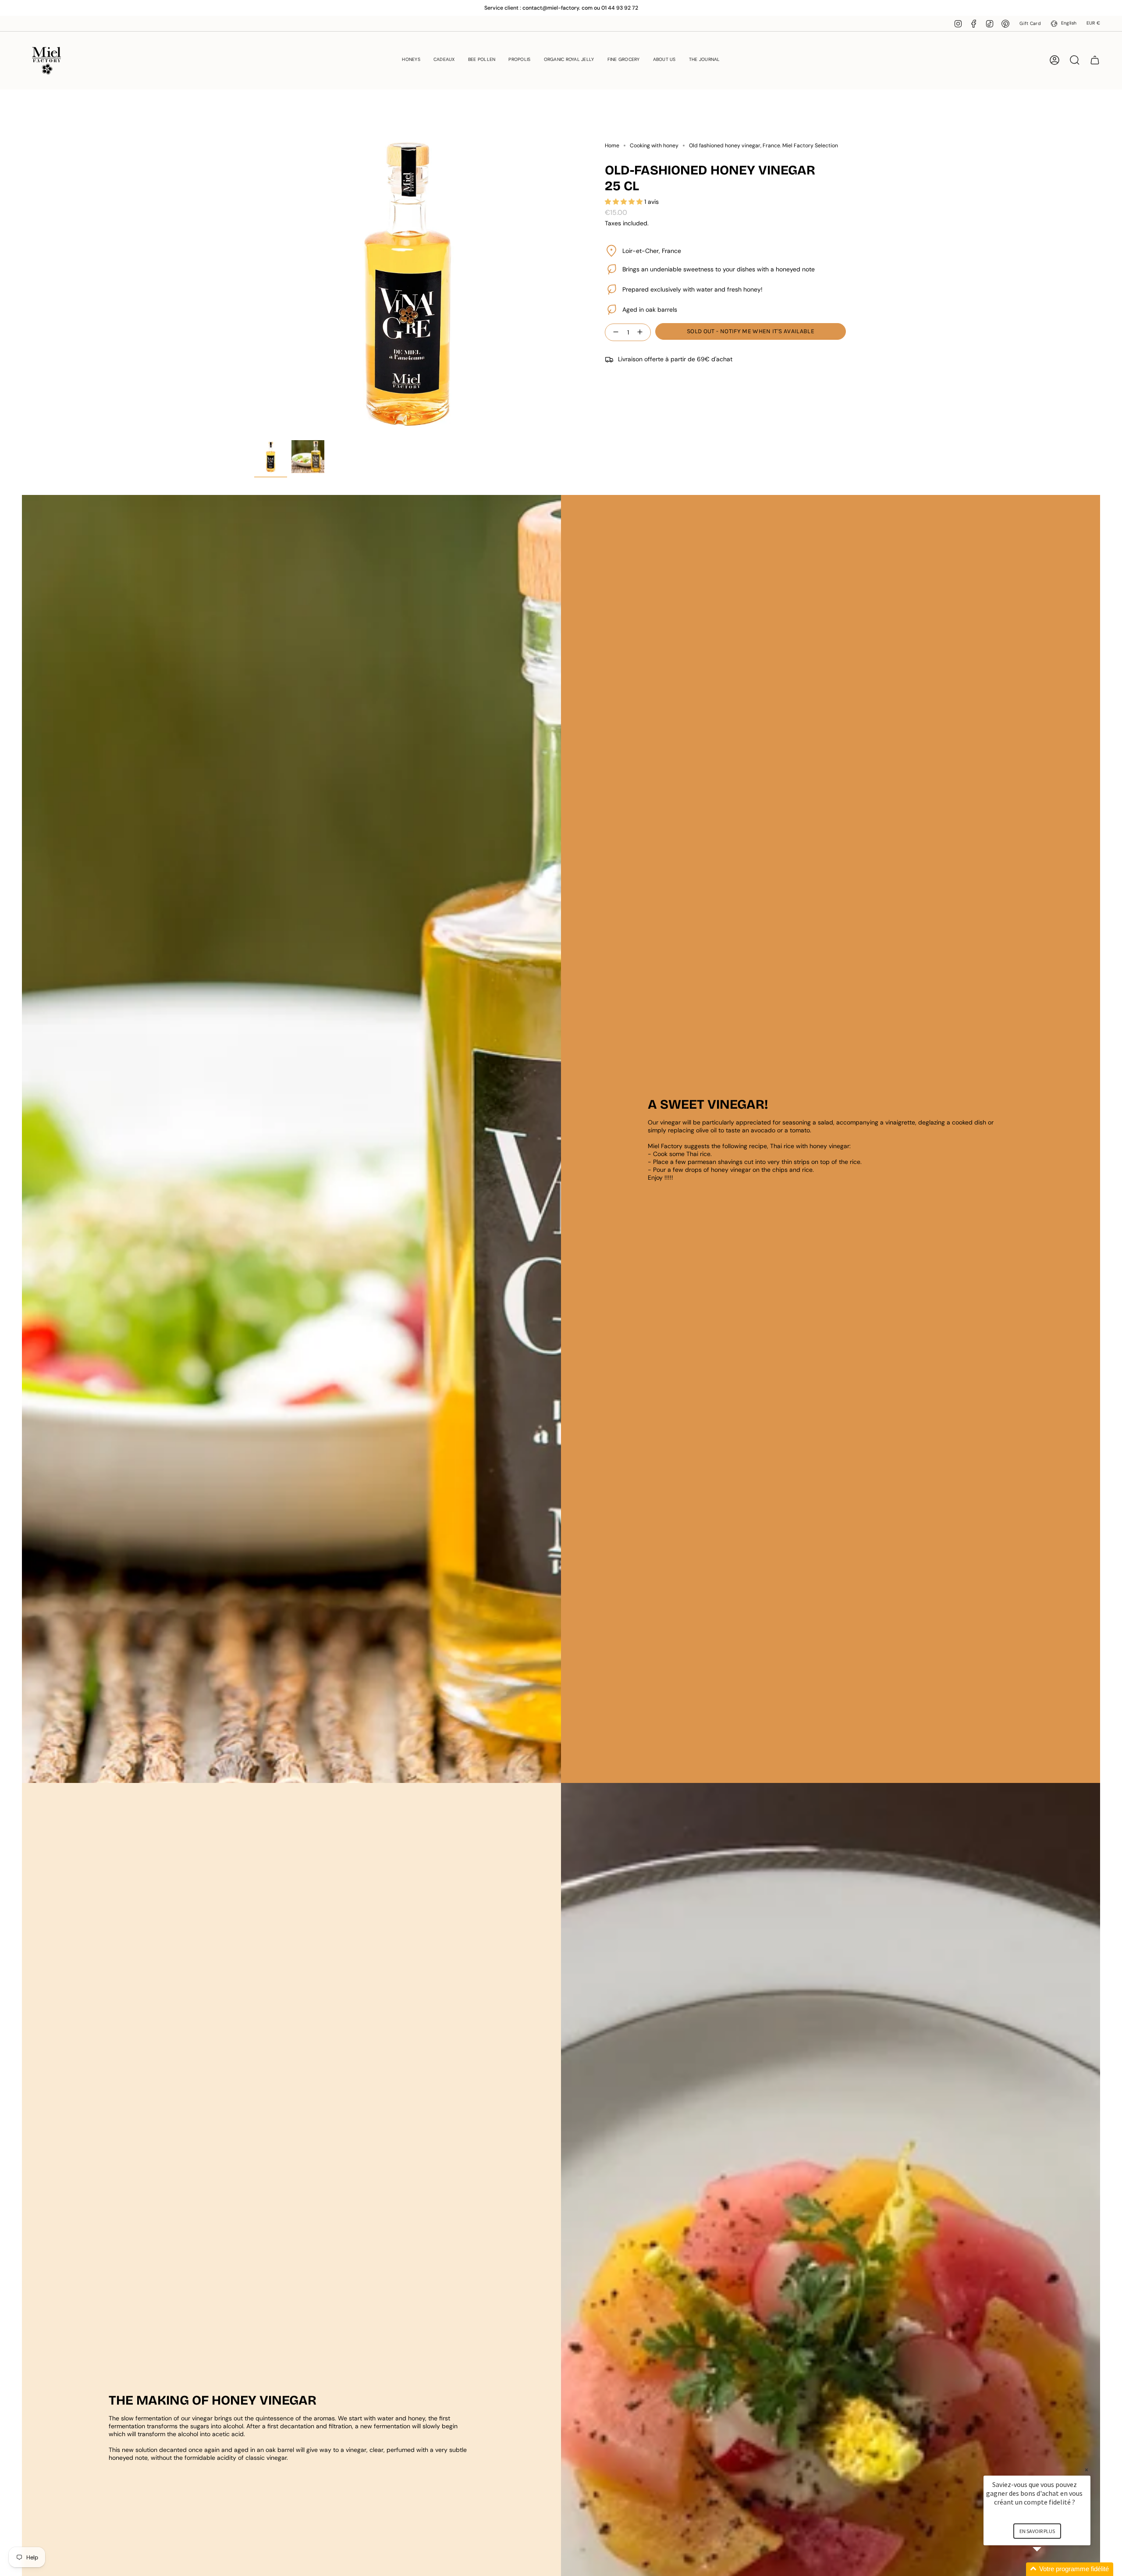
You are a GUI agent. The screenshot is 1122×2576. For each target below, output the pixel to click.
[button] (411, 60)
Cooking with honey (654, 146)
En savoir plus (1037, 2531)
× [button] (1086, 2470)
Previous (254, 282)
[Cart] (1095, 60)
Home (612, 146)
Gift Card (1030, 23)
